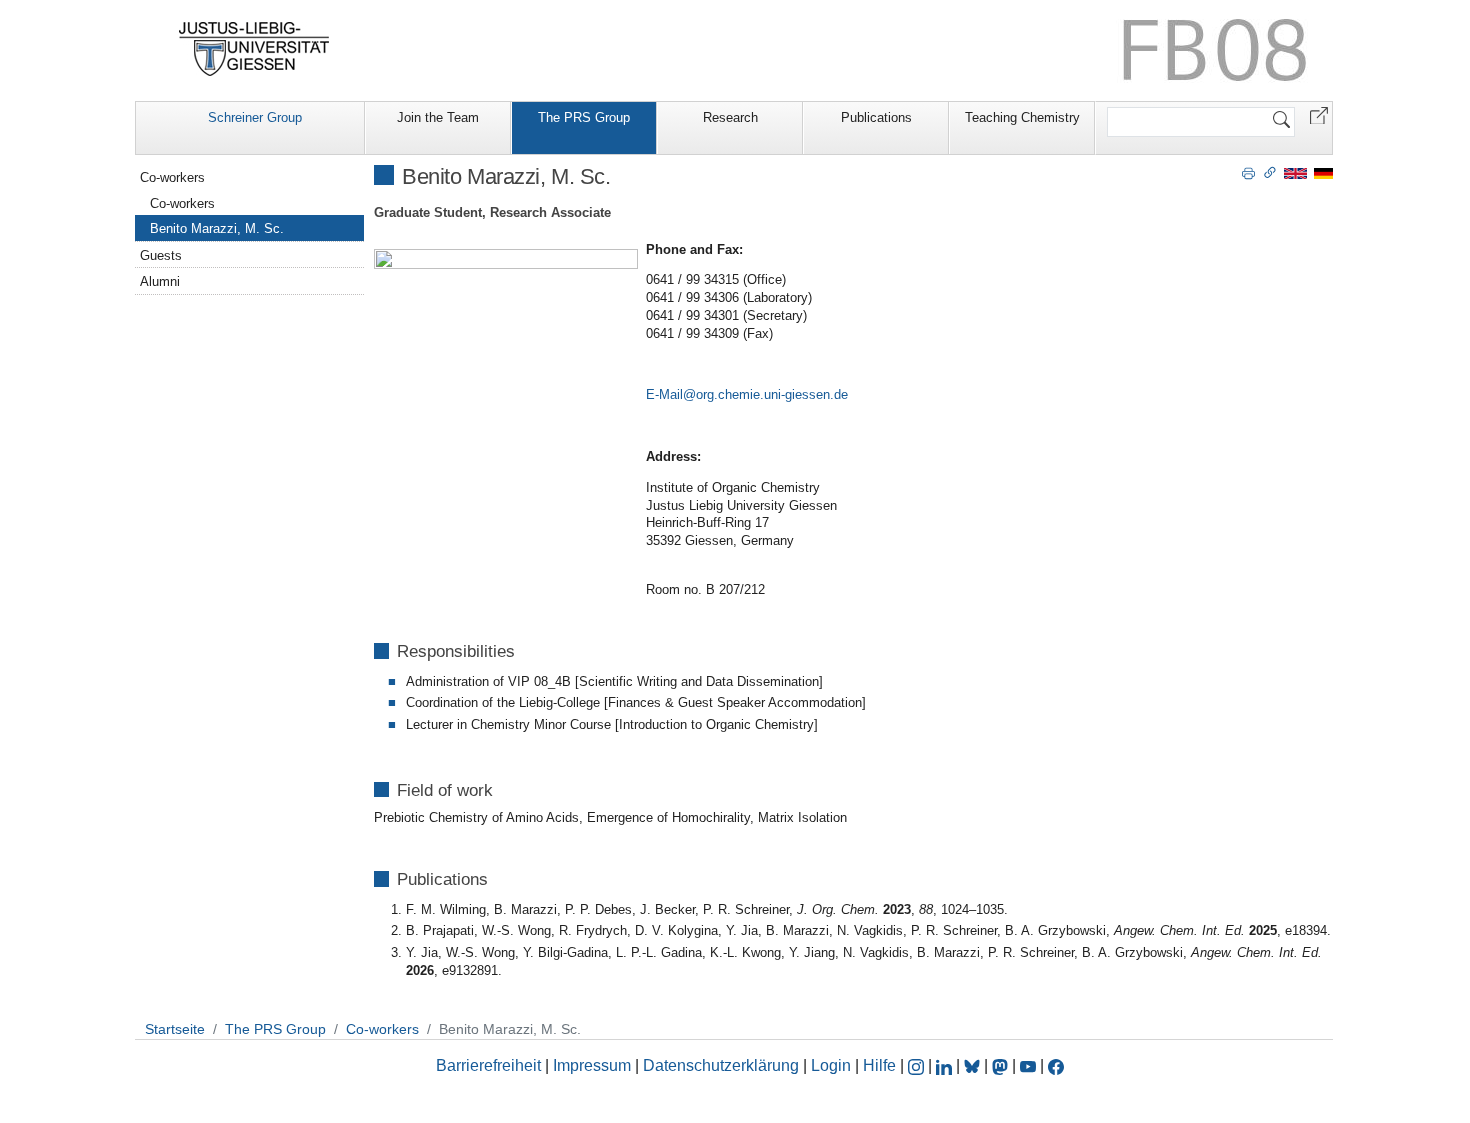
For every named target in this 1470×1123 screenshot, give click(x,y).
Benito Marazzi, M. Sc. (217, 228)
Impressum (592, 1065)
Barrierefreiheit (488, 1065)
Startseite (175, 1029)
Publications (876, 117)
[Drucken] (1248, 172)
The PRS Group (584, 117)
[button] (1319, 114)
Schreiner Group (255, 117)
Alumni (160, 281)
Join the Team (438, 117)
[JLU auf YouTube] (1028, 1065)
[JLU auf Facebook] (1056, 1065)
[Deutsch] (1323, 172)
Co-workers (172, 177)
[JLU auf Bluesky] (974, 1065)
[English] (1295, 172)
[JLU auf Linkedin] (946, 1065)
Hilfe (879, 1065)
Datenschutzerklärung (721, 1065)
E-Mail (664, 394)
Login (833, 1065)
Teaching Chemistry (1022, 117)
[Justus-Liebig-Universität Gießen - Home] (254, 49)
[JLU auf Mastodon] (1002, 1065)
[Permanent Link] (1270, 172)
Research (730, 117)
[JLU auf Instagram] (918, 1065)
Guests (161, 255)
